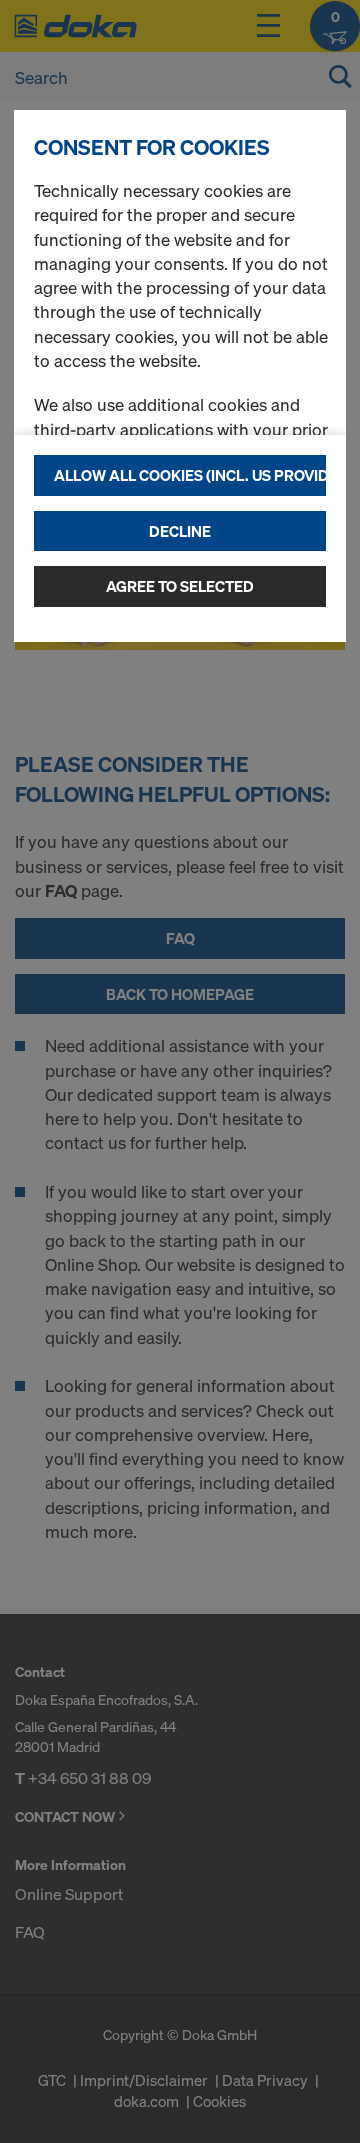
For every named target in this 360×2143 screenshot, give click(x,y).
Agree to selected (180, 586)
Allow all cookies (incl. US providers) (190, 475)
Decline (180, 531)
